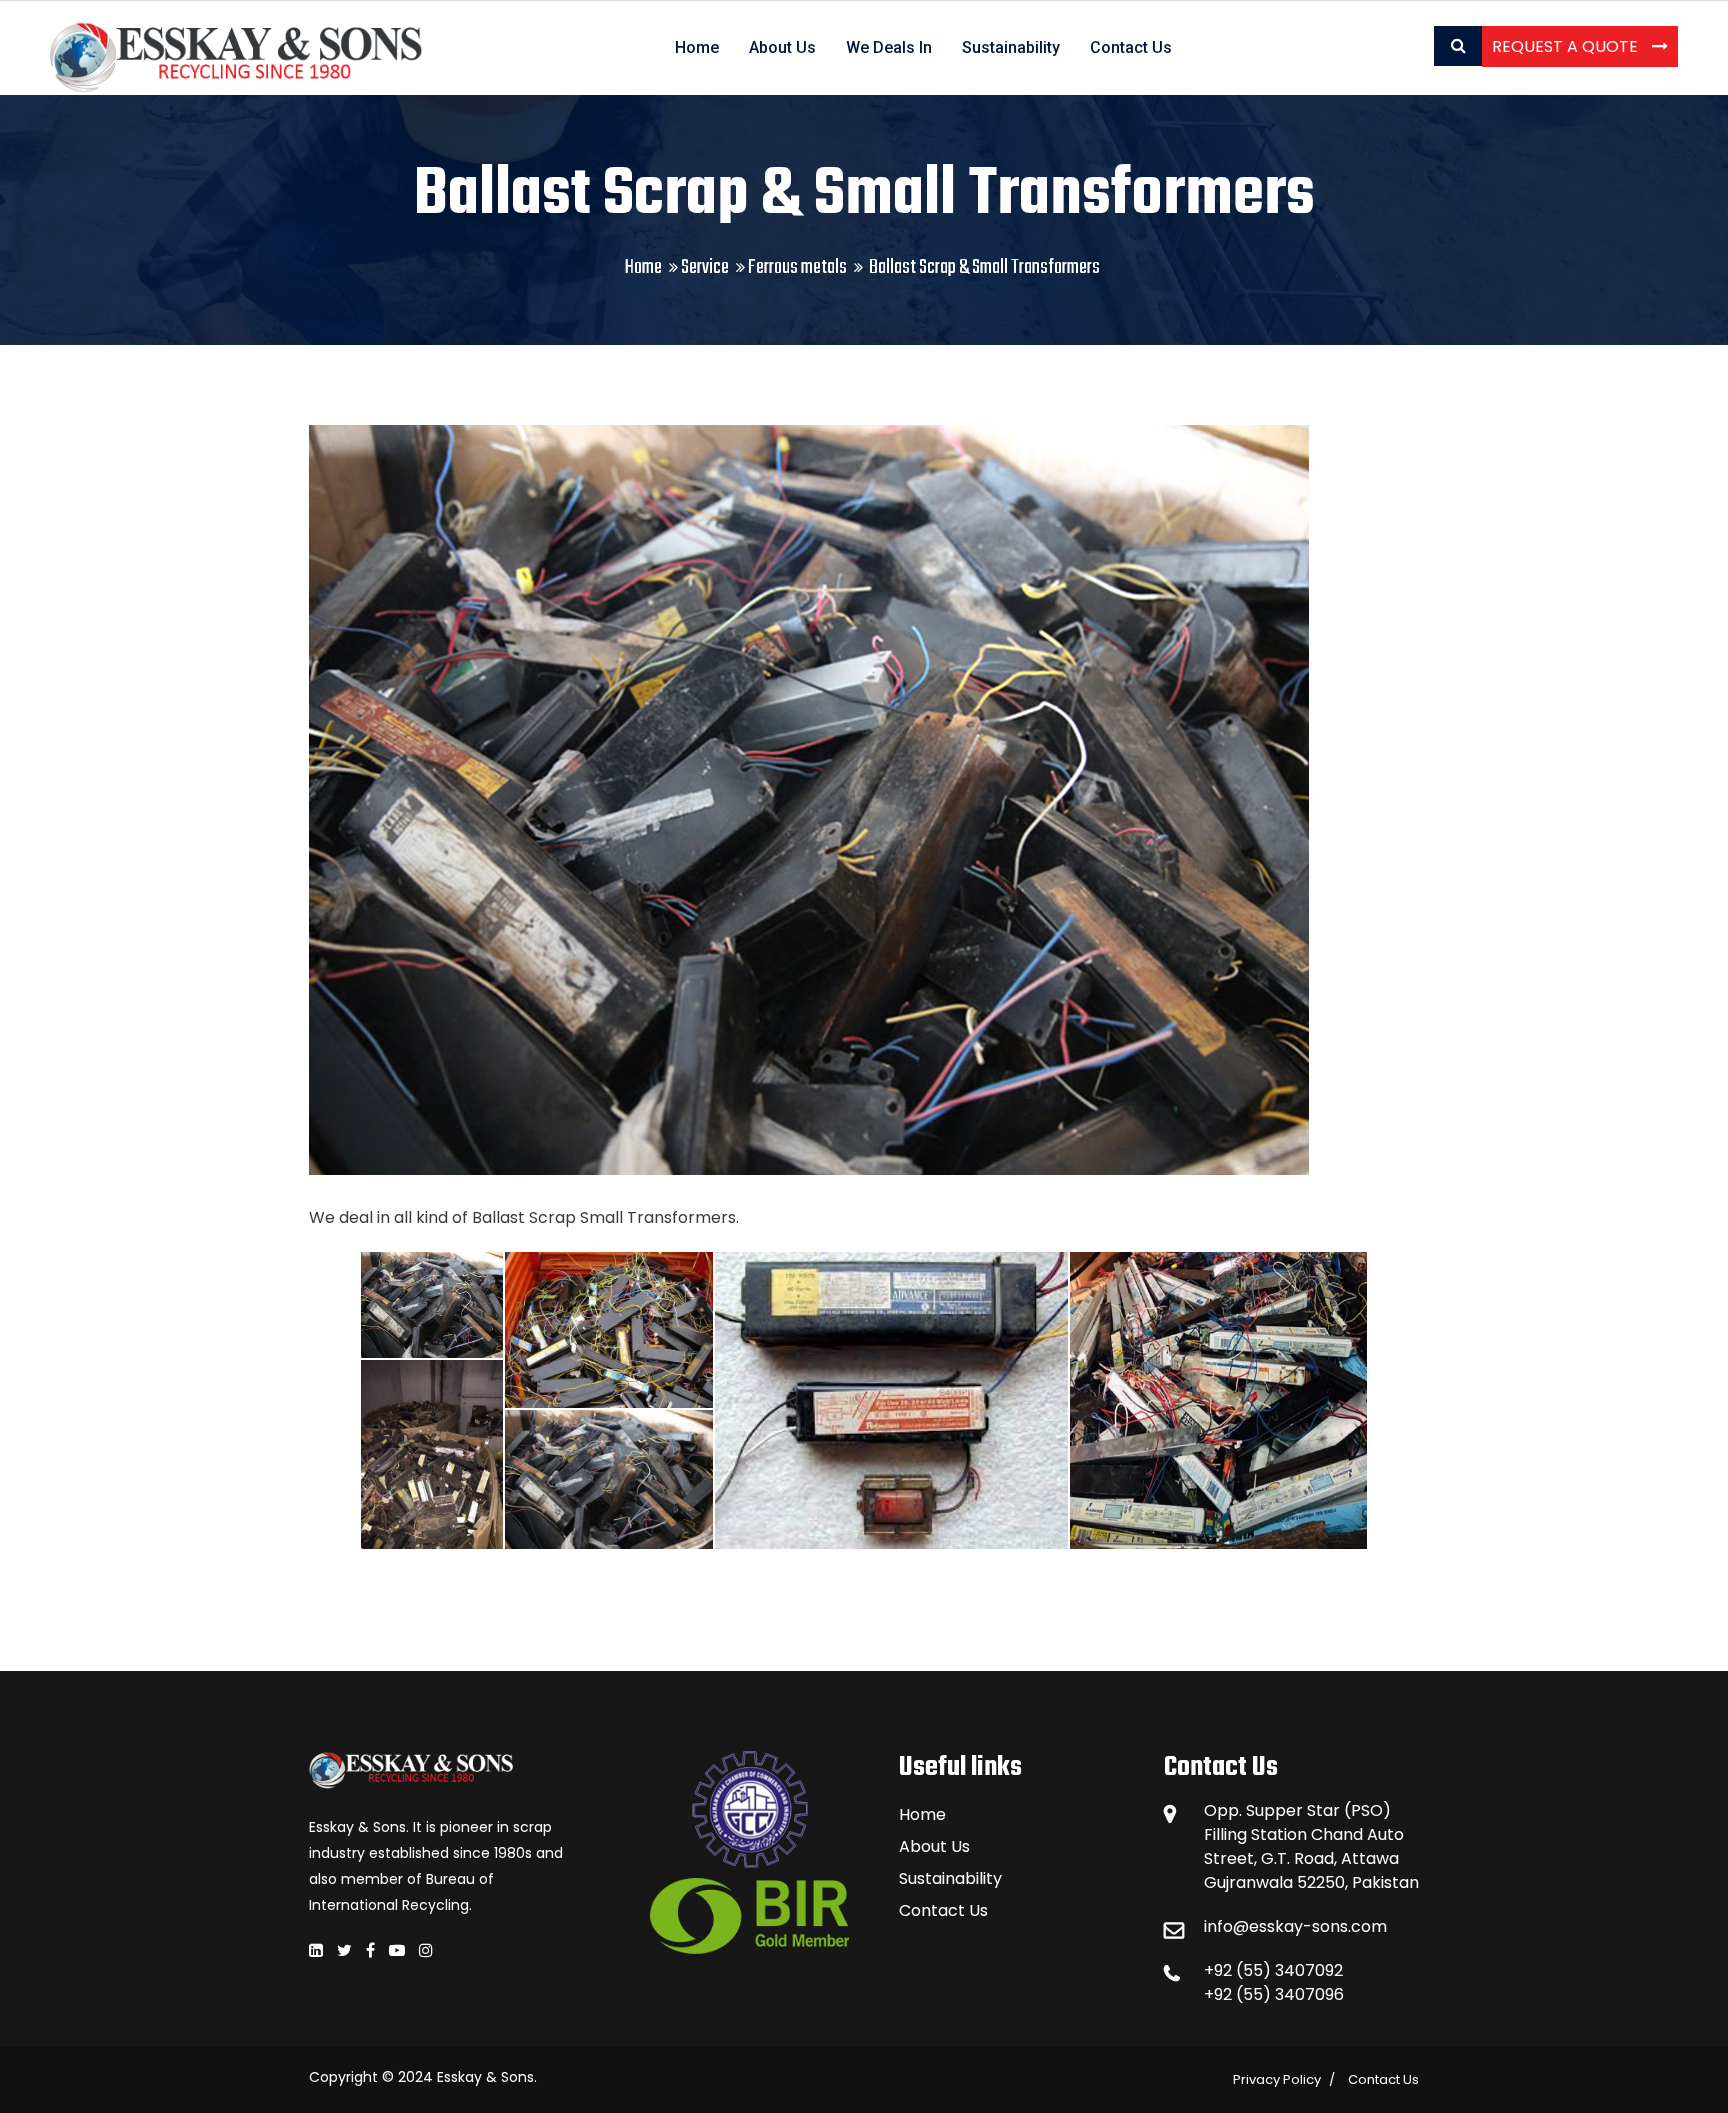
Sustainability (1011, 47)
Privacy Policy (1277, 2079)
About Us (782, 47)
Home (697, 47)
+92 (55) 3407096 (1274, 1994)
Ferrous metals (797, 267)
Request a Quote (1567, 46)
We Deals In (889, 47)
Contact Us (1131, 47)
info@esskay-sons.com (1295, 1926)
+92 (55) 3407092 (1273, 1970)
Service (705, 267)
